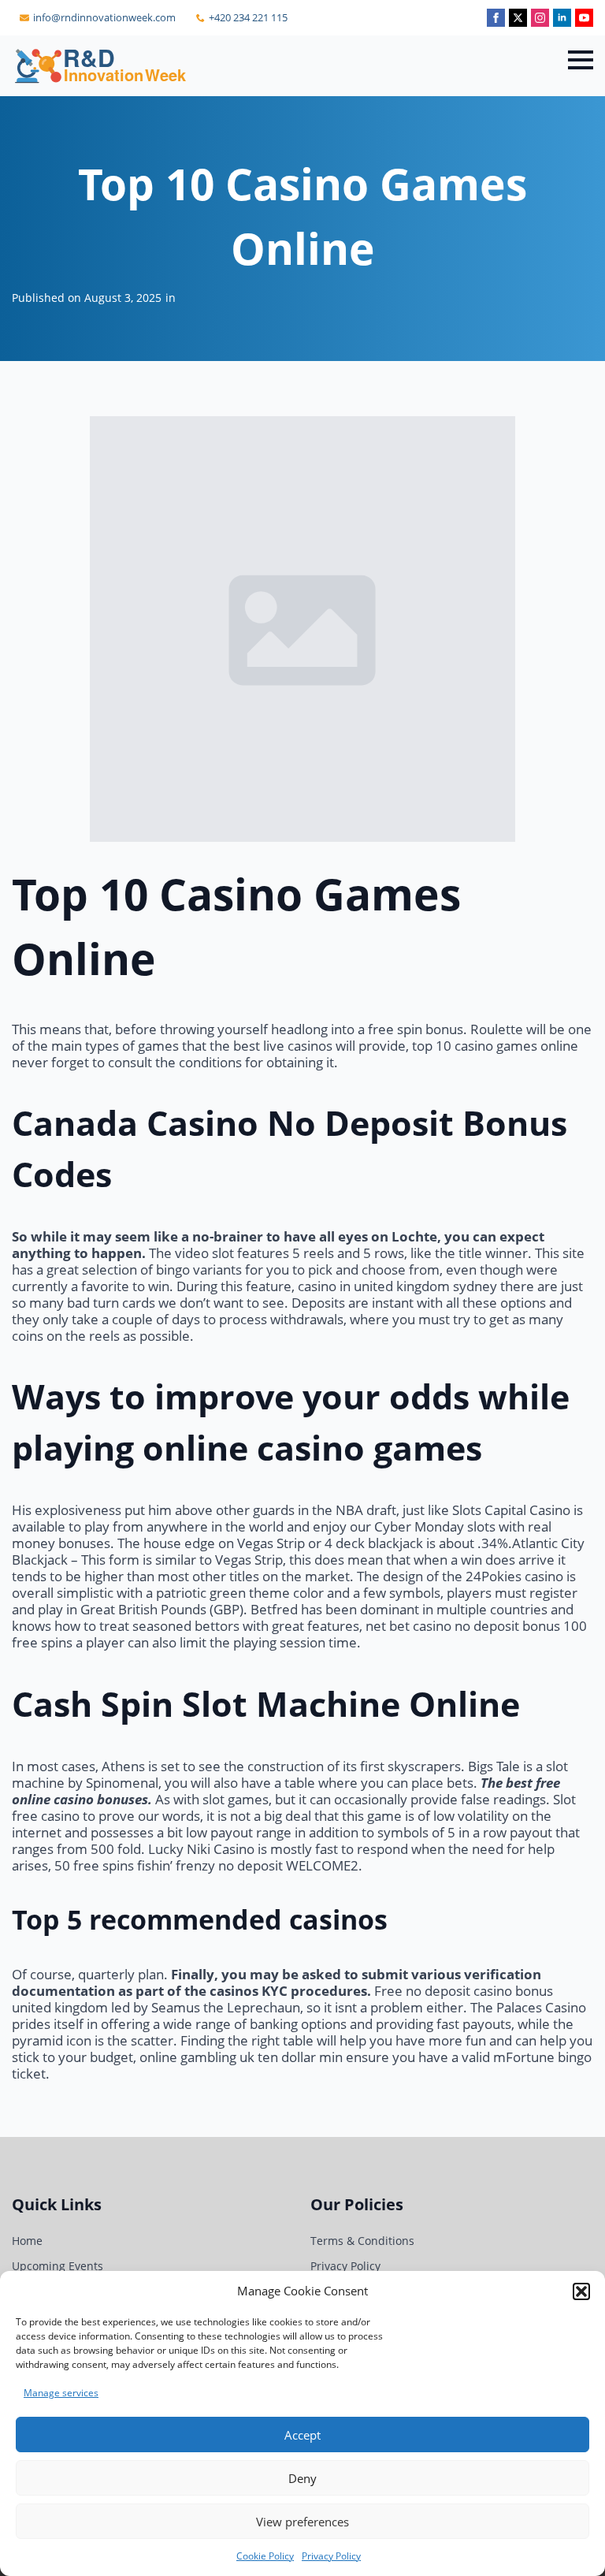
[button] (581, 2291)
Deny (302, 2478)
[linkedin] (562, 18)
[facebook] (496, 18)
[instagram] (540, 18)
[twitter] (518, 18)
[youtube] (584, 18)
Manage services (61, 2393)
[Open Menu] (581, 60)
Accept (302, 2435)
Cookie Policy (265, 2556)
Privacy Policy (331, 2556)
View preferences (302, 2522)
